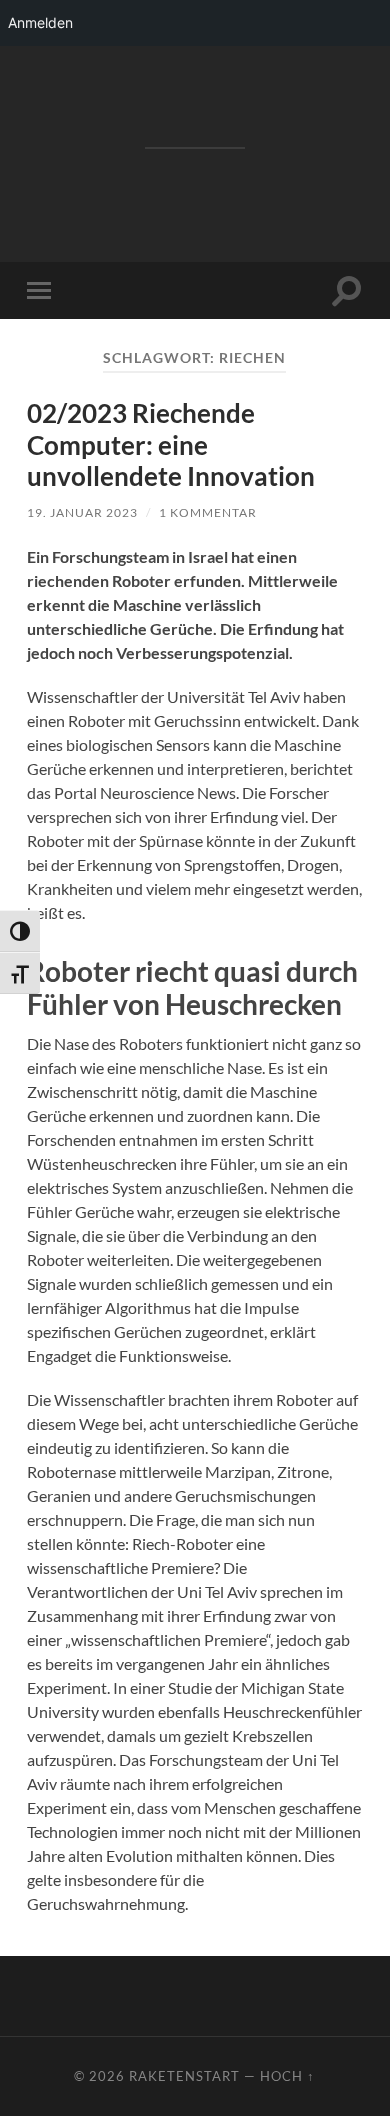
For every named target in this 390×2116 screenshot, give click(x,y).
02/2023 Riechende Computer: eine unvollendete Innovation (171, 444)
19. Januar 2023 (82, 512)
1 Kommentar (208, 512)
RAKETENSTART (194, 118)
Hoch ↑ (287, 2076)
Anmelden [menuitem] (40, 22)
